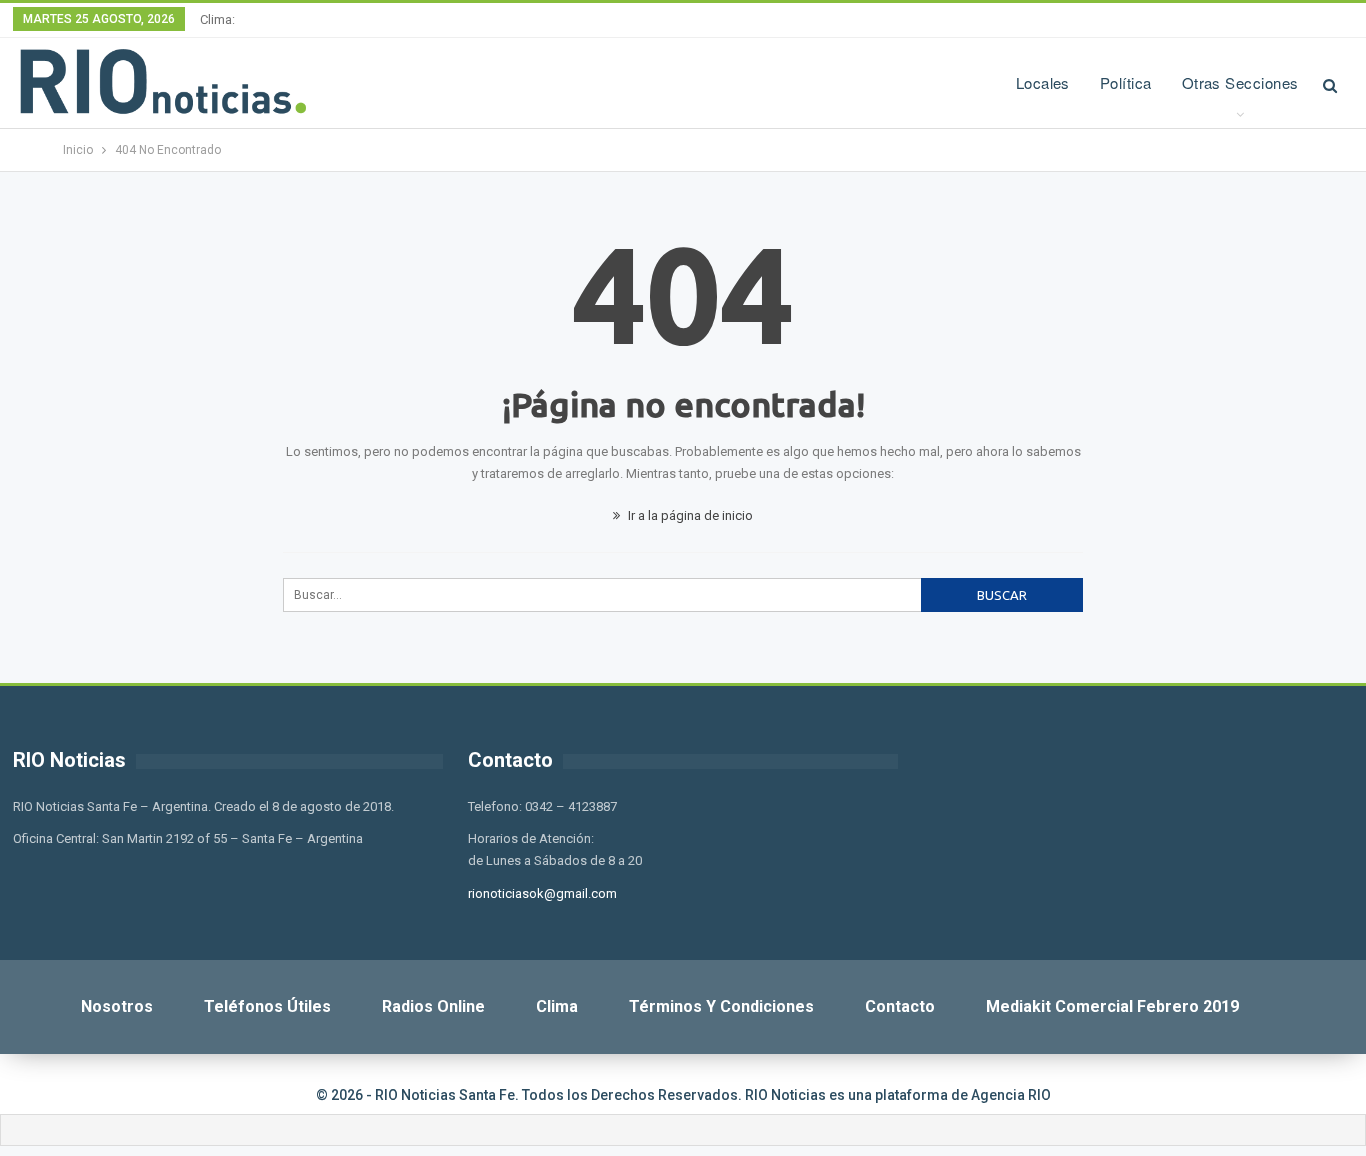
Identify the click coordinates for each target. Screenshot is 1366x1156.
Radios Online (433, 1006)
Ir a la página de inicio (689, 515)
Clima (557, 1006)
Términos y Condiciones (721, 1006)
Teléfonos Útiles (267, 1006)
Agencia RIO (1011, 1095)
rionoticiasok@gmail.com (542, 893)
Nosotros (117, 1006)
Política (1126, 82)
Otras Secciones (1240, 82)
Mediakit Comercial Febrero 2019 (1112, 1006)
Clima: (217, 19)
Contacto (900, 1006)
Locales (1043, 82)
